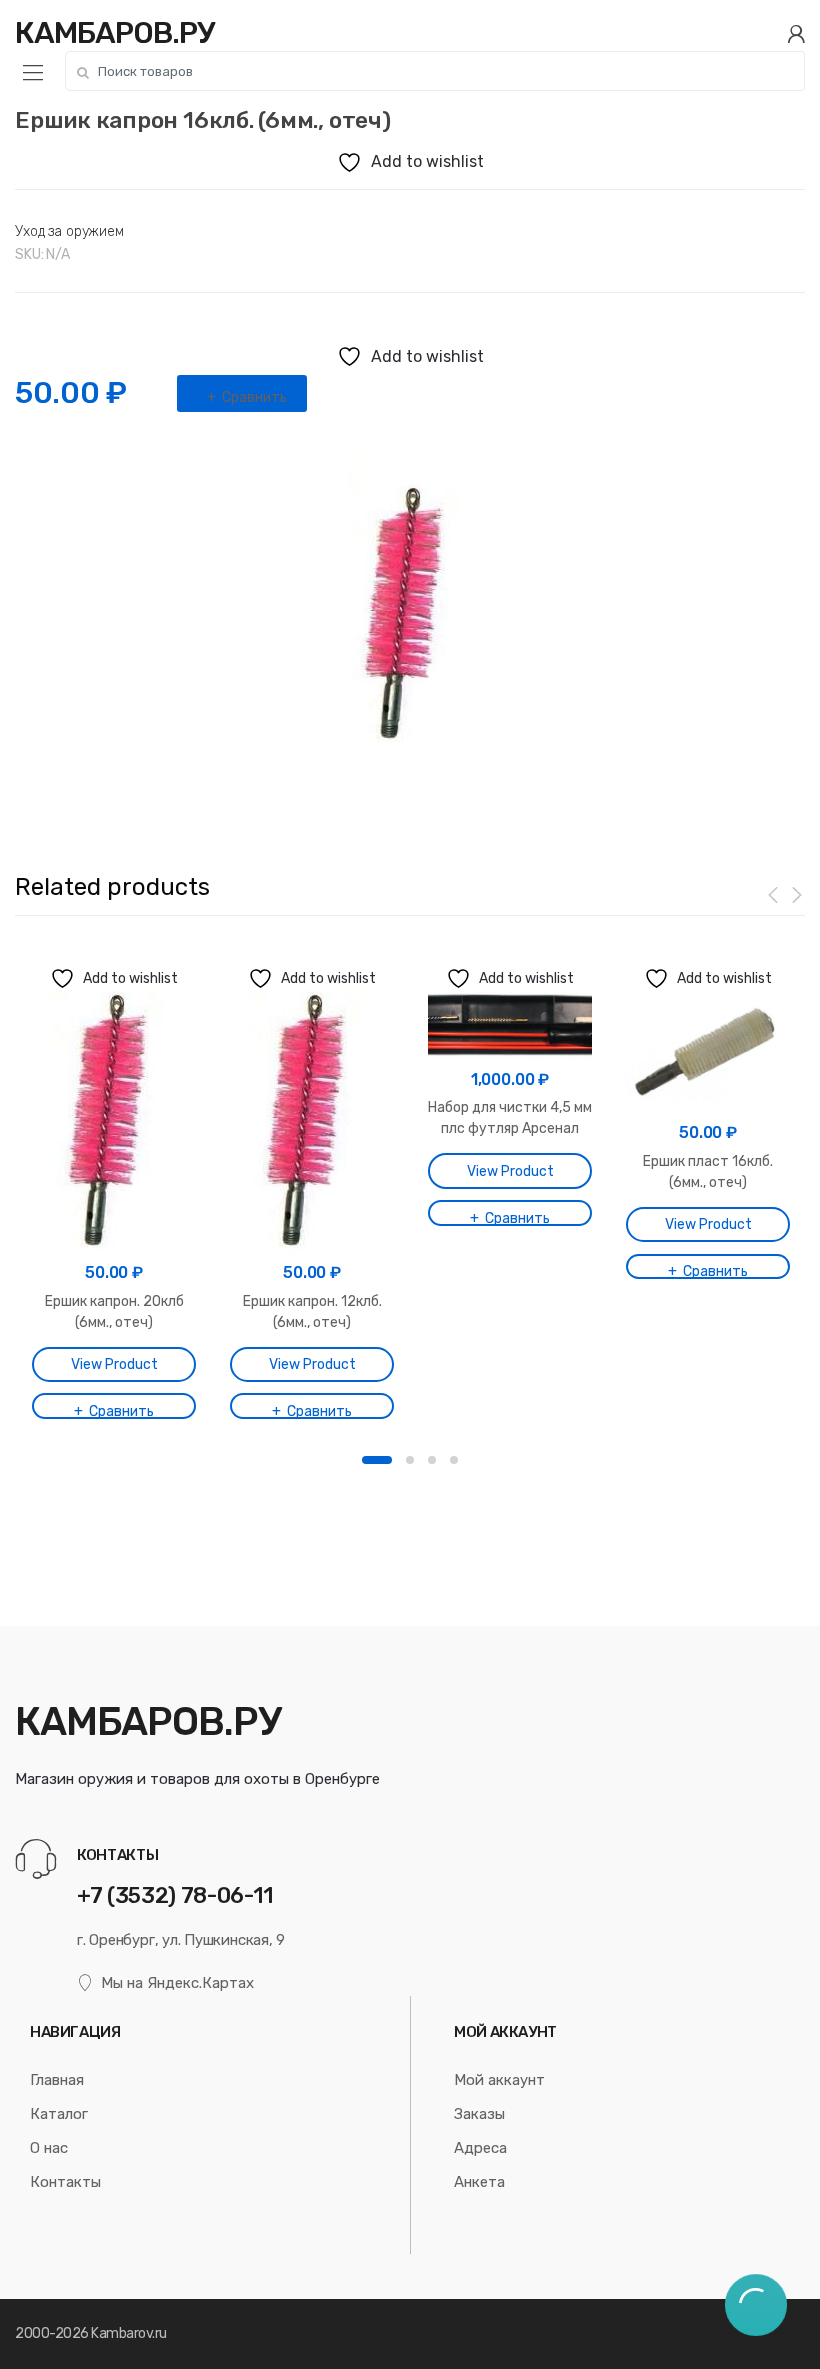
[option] (410, 615)
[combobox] (435, 71)
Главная (57, 2080)
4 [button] (454, 1460)
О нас (49, 2148)
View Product (114, 1364)
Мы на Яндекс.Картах (177, 1983)
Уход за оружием (69, 231)
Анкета (479, 2182)
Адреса (480, 2148)
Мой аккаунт (499, 2080)
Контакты (65, 2182)
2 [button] (410, 1460)
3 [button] (432, 1460)
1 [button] (377, 1460)
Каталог (59, 2114)
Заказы (479, 2114)
